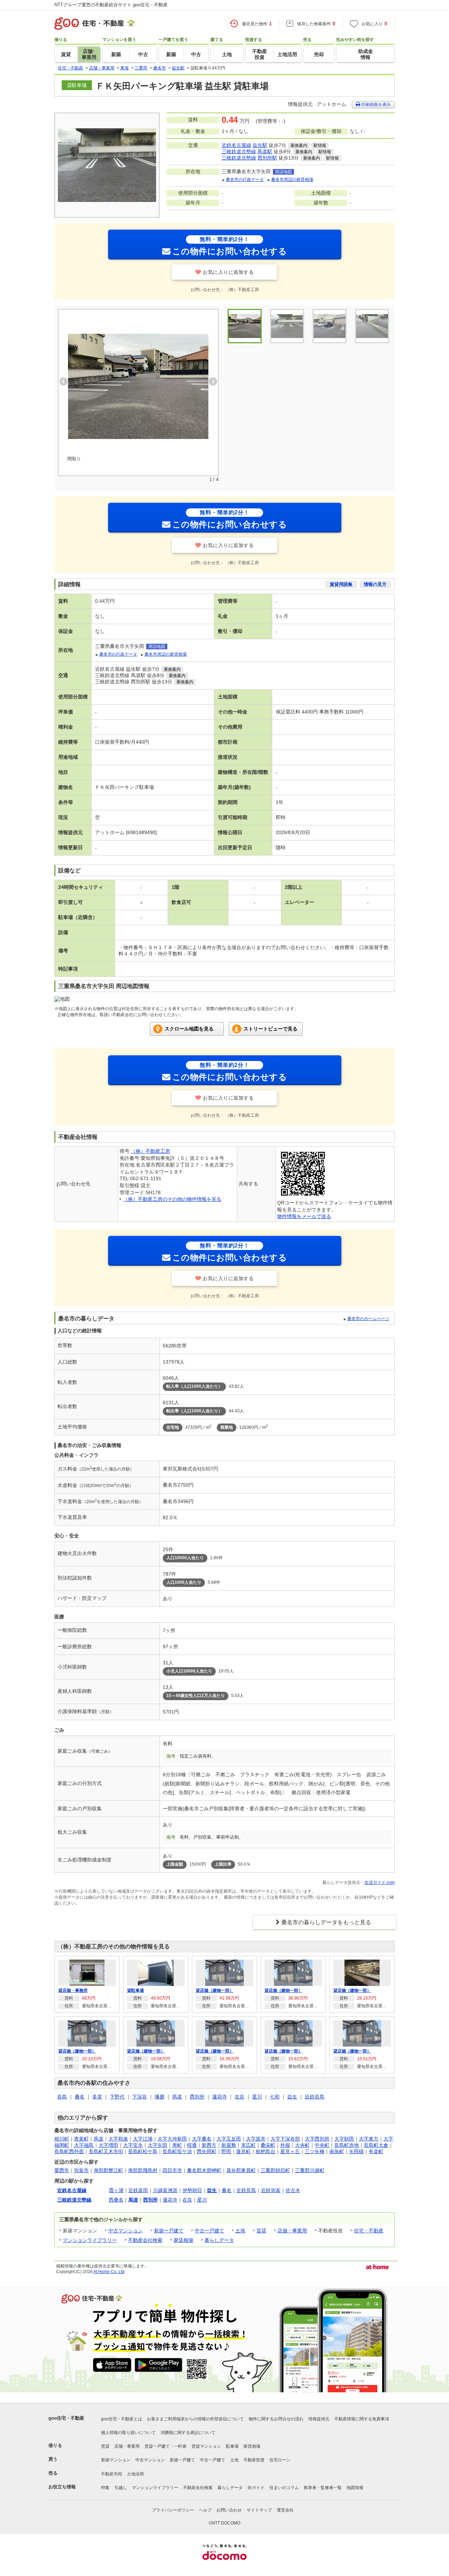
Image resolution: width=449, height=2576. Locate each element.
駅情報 (320, 146)
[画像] (330, 326)
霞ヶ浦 (116, 2190)
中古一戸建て (209, 2231)
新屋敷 (229, 2145)
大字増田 (108, 2145)
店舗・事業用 (292, 2231)
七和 (275, 2097)
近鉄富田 (138, 2190)
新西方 (209, 2145)
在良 (240, 2097)
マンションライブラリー (90, 2240)
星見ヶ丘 (290, 2151)
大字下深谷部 (285, 2139)
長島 (62, 2097)
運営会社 (285, 2510)
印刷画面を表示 (376, 104)
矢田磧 (356, 2151)
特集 (105, 2488)
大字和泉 (118, 2139)
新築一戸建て (169, 2231)
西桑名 (116, 2200)
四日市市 (172, 2170)
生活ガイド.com (380, 1882)
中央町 (322, 2145)
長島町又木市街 (106, 2151)
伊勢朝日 (192, 2190)
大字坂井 (256, 2139)
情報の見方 (375, 584)
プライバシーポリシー (173, 2510)
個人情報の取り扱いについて (128, 2433)
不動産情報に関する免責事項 (362, 2419)
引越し (121, 2488)
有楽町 (376, 2151)
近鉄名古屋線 (236, 145)
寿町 (177, 2145)
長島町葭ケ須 (177, 2151)
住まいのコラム (284, 2488)
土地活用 (135, 2474)
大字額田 (344, 2139)
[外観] (287, 326)
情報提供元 (319, 2419)
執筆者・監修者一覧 (323, 2488)
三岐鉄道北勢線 (239, 151)
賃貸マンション (206, 2446)
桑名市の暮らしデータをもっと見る (326, 1922)
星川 (257, 2097)
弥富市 (81, 2170)
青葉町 (81, 2139)
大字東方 (369, 2139)
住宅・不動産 (369, 2231)
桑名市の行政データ (245, 180)
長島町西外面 (69, 2151)
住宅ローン (280, 2460)
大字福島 (84, 2145)
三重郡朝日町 (275, 2170)
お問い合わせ (229, 2510)
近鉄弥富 (271, 2190)
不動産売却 (112, 2474)
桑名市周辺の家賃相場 (292, 180)
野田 (226, 2151)
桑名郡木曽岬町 (204, 2170)
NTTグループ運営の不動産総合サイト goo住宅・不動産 (111, 5)
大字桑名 (202, 2139)
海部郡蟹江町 (108, 2170)
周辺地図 (283, 172)
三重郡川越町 (310, 2170)
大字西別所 (317, 2139)
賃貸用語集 (341, 584)
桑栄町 (268, 2145)
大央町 (302, 2145)
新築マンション (116, 2460)
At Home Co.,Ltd (109, 2272)
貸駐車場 (135, 1990)
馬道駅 (265, 151)
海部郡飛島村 (143, 2170)
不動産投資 (254, 2460)
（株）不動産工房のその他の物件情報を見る (172, 1199)
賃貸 (261, 2231)
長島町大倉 (376, 2145)
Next (213, 381)
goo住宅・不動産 (66, 2418)
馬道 (177, 2097)
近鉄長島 (315, 2097)
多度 (97, 2097)
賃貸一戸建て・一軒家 (166, 2446)
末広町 (248, 2145)
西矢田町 (207, 2151)
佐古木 (293, 2190)
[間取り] (138, 386)
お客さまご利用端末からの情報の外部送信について (195, 2419)
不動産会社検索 (145, 2240)
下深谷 (140, 2097)
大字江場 (143, 2139)
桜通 (192, 2145)
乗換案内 (299, 146)
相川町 (62, 2139)
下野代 (117, 2097)
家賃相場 (183, 2240)
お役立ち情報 (62, 2487)
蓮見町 (243, 2151)
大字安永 (133, 2145)
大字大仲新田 (172, 2139)
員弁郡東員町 (241, 2170)
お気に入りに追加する (228, 272)
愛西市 (62, 2170)
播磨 (160, 2097)
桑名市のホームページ (368, 1319)
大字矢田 (158, 2145)
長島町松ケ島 (143, 2151)
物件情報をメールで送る (304, 1216)
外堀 (285, 2145)
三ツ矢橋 (315, 2151)
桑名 (80, 2097)
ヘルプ (205, 2510)
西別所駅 (267, 158)
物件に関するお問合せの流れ (276, 2419)
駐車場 (232, 2446)
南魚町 (337, 2151)
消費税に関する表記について (188, 2433)
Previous (63, 381)
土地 (240, 2231)
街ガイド (256, 2488)
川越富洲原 (165, 2190)
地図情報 (355, 2488)
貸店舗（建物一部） (215, 1990)
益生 (292, 2097)
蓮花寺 (220, 2097)
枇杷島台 (266, 2151)
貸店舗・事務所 (73, 1990)
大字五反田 (229, 2139)
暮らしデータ (219, 2240)
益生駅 (260, 145)
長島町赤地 (347, 2145)
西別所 (197, 2097)
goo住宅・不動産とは (122, 2419)
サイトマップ (259, 2510)
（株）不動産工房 (150, 1151)
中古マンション (126, 2231)
